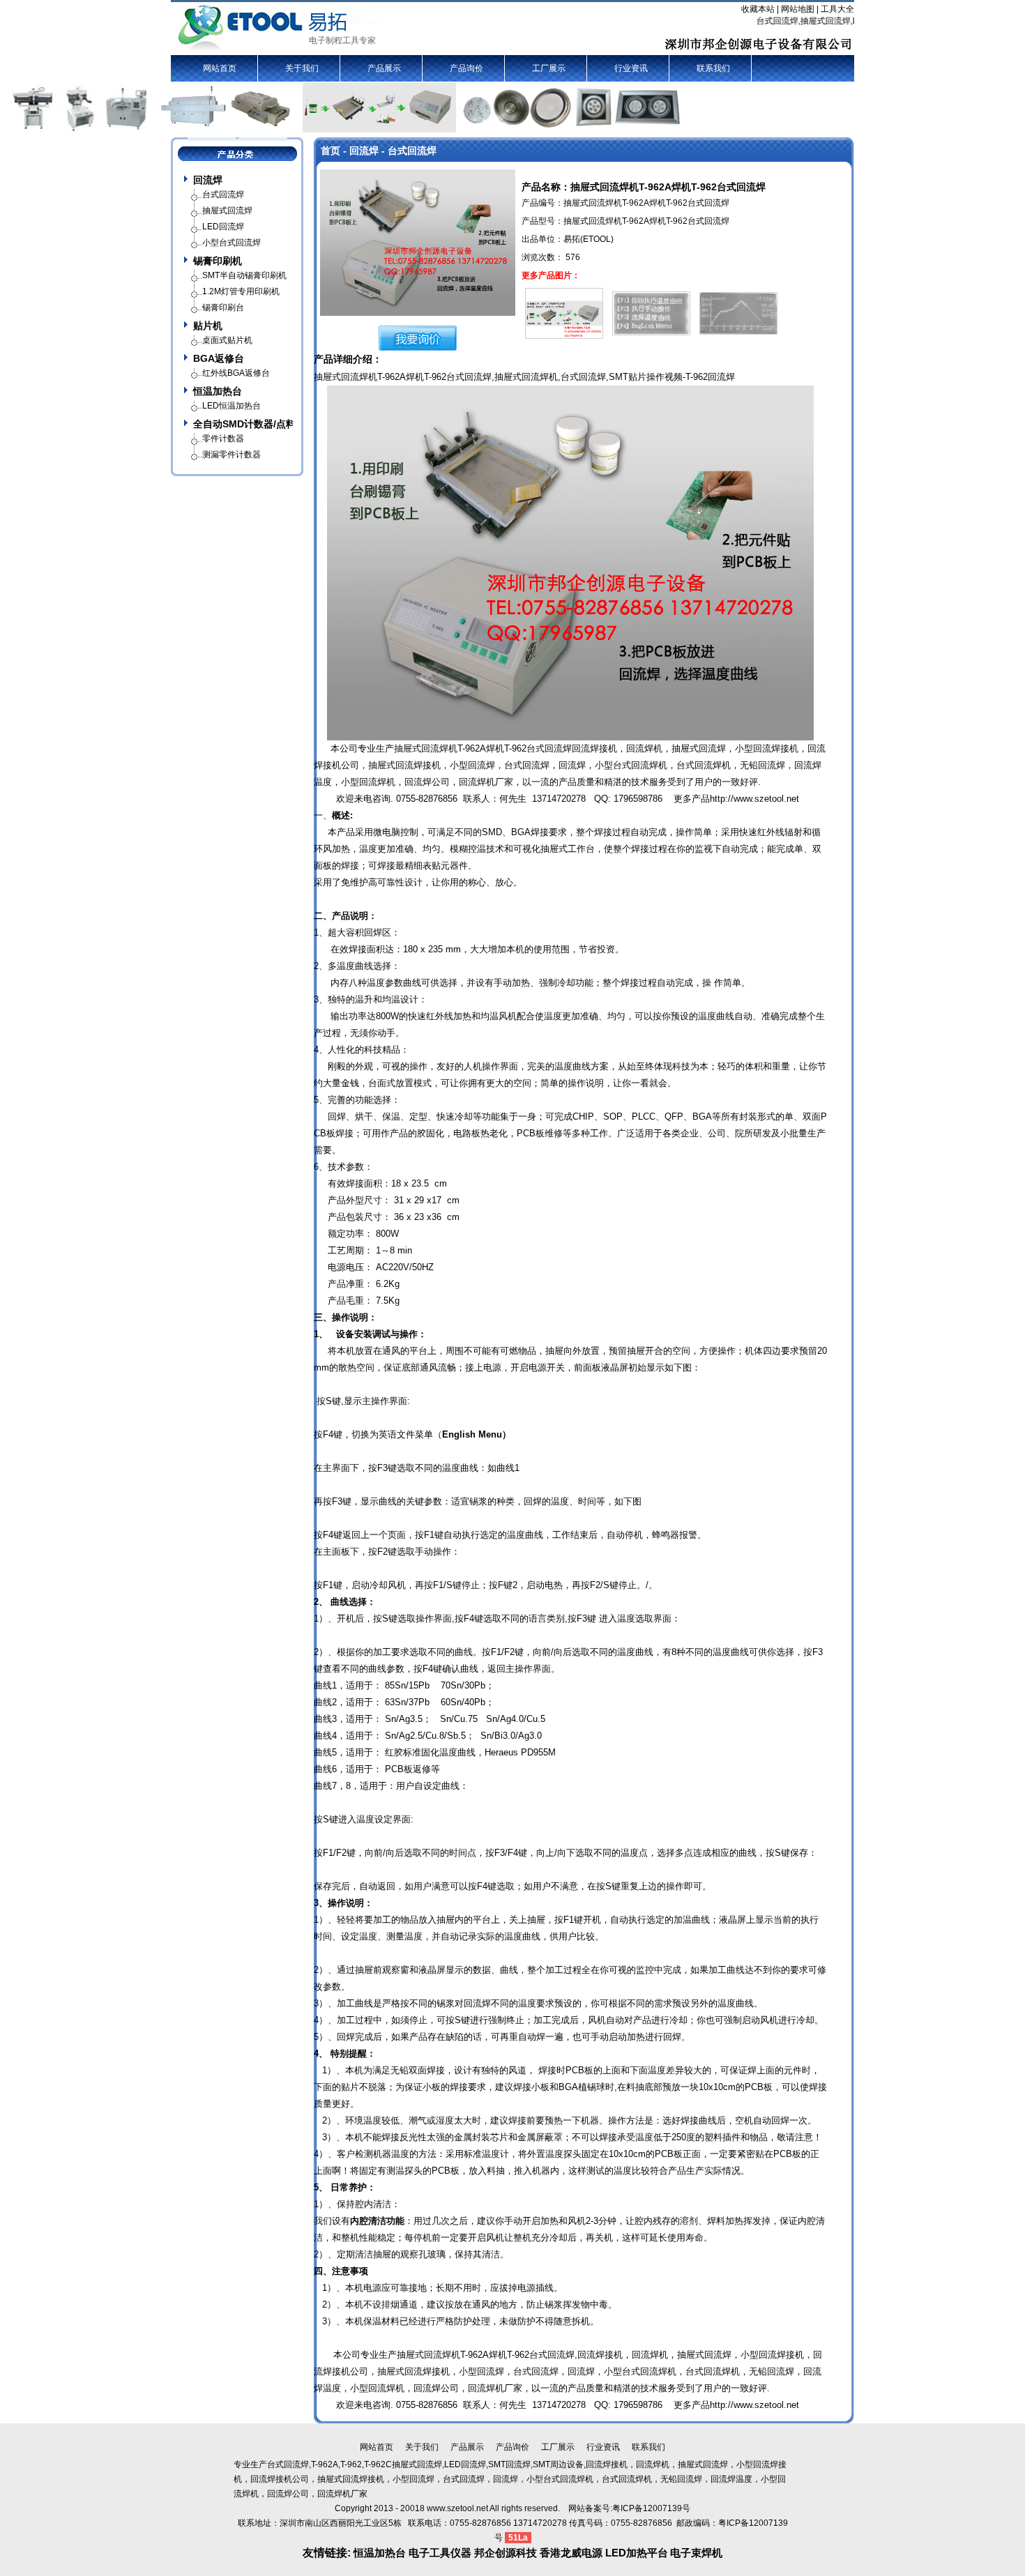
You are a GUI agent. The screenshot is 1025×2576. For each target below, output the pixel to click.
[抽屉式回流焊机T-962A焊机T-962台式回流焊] (418, 242)
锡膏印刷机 (218, 261)
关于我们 (302, 68)
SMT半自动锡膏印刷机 (244, 275)
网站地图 (798, 9)
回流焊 (208, 180)
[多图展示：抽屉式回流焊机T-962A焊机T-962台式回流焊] (564, 311)
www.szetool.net (457, 2508)
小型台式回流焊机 (631, 765)
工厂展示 (549, 68)
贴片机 (208, 326)
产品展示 (384, 68)
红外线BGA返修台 (236, 373)
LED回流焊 (223, 227)
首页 (331, 151)
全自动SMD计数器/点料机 (243, 424)
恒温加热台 (218, 391)
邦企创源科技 (506, 2553)
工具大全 (837, 9)
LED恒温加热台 (231, 406)
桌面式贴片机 (227, 340)
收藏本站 (758, 9)
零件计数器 (223, 439)
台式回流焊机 (704, 765)
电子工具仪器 (441, 2553)
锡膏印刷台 (223, 307)
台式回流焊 (583, 377)
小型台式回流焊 (231, 243)
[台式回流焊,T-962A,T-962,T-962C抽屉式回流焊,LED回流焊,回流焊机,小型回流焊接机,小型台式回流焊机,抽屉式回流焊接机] (278, 27)
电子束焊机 (696, 2553)
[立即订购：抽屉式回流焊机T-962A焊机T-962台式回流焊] (418, 337)
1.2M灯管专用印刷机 (241, 291)
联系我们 (713, 68)
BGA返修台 (219, 358)
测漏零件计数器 (231, 455)
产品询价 (466, 68)
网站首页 (220, 68)
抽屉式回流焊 (522, 377)
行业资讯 (631, 68)
